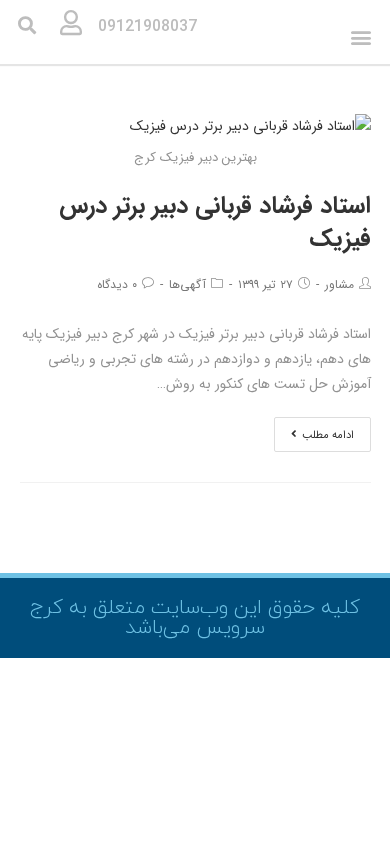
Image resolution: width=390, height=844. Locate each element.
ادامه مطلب (328, 435)
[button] (360, 37)
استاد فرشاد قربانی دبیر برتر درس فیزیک (215, 223)
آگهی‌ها (187, 284)
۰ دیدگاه (117, 284)
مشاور (339, 284)
